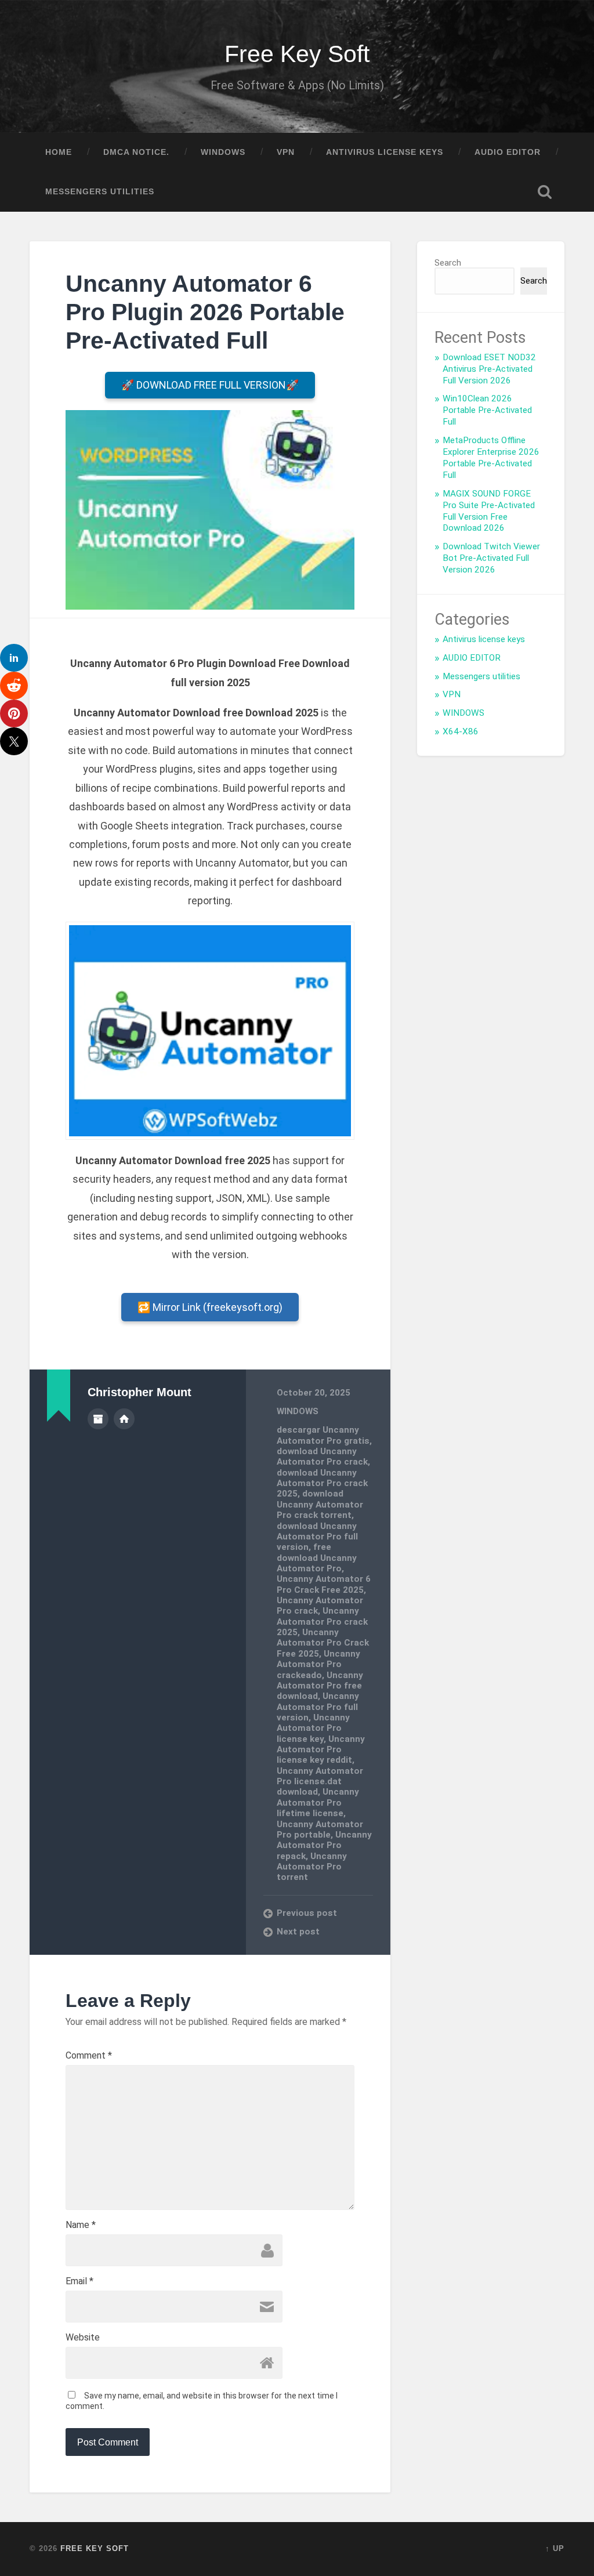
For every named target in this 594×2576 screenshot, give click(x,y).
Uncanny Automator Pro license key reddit (321, 1750)
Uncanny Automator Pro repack (324, 1845)
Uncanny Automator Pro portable (320, 1829)
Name (81, 2225)
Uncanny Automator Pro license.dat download (320, 1782)
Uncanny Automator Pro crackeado (318, 1664)
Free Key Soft (297, 54)
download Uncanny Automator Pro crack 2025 (322, 1483)
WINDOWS (223, 152)
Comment (89, 2056)
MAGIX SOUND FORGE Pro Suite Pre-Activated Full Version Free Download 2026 (489, 511)
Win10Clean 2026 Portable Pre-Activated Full (487, 410)
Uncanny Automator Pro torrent (312, 1867)
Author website (124, 1419)
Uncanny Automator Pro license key (313, 1728)
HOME (59, 152)
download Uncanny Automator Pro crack (322, 1457)
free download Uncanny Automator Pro (317, 1558)
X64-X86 (461, 731)
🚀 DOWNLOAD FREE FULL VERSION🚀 (210, 385)
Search (448, 263)
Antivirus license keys (385, 152)
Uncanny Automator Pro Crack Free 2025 (323, 1643)
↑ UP (555, 2548)
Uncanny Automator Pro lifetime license (318, 1803)
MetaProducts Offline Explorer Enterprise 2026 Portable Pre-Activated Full (491, 458)
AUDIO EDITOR (508, 152)
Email (79, 2281)
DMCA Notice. (136, 152)
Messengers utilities (100, 192)
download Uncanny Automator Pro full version (317, 1537)
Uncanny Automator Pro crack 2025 (322, 1622)
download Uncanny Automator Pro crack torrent (320, 1504)
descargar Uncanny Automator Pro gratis (323, 1435)
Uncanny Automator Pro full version (318, 1707)
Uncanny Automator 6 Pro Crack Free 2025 (324, 1584)
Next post (298, 1932)
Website (83, 2338)
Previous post (307, 1913)
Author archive (98, 1419)
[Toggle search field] (545, 192)
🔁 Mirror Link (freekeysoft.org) (210, 1307)
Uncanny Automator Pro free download (320, 1686)
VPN (286, 152)
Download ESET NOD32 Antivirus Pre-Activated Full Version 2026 (489, 369)
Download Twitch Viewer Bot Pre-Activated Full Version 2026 (491, 558)
